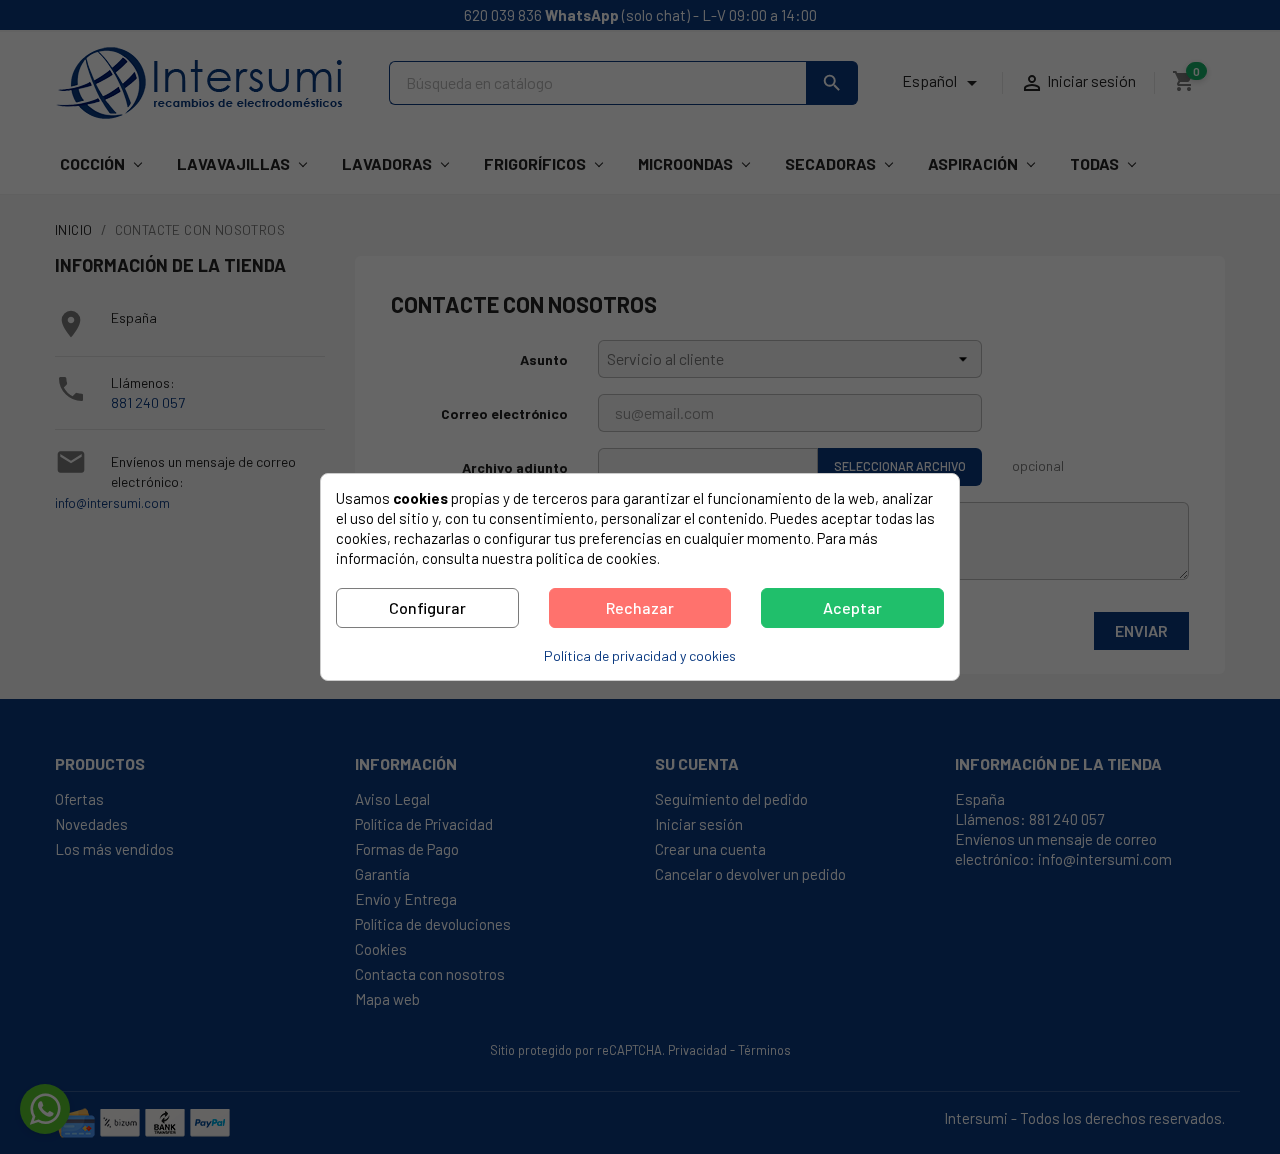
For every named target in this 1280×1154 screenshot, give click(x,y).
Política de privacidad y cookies (640, 655)
